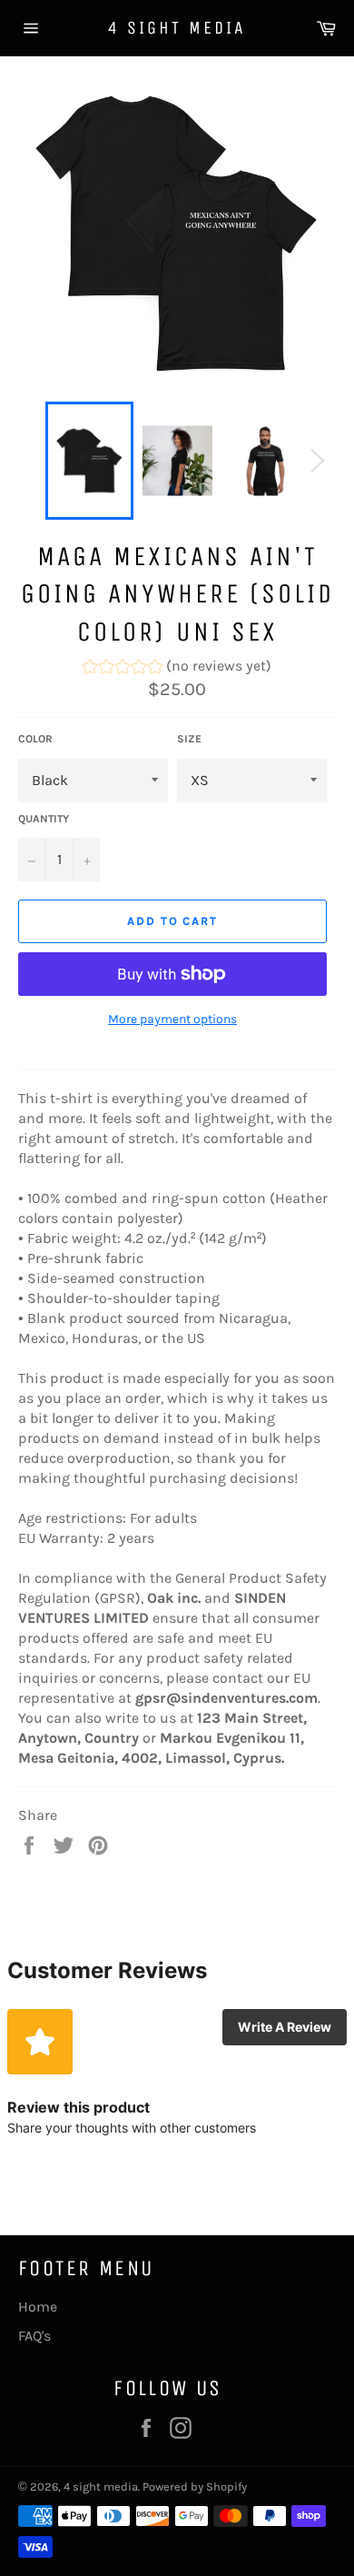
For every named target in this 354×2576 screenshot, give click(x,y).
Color (35, 739)
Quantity (44, 819)
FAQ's (34, 2336)
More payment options (172, 1019)
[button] (177, 668)
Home (38, 2307)
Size (189, 739)
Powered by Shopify (195, 2486)
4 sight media (177, 28)
